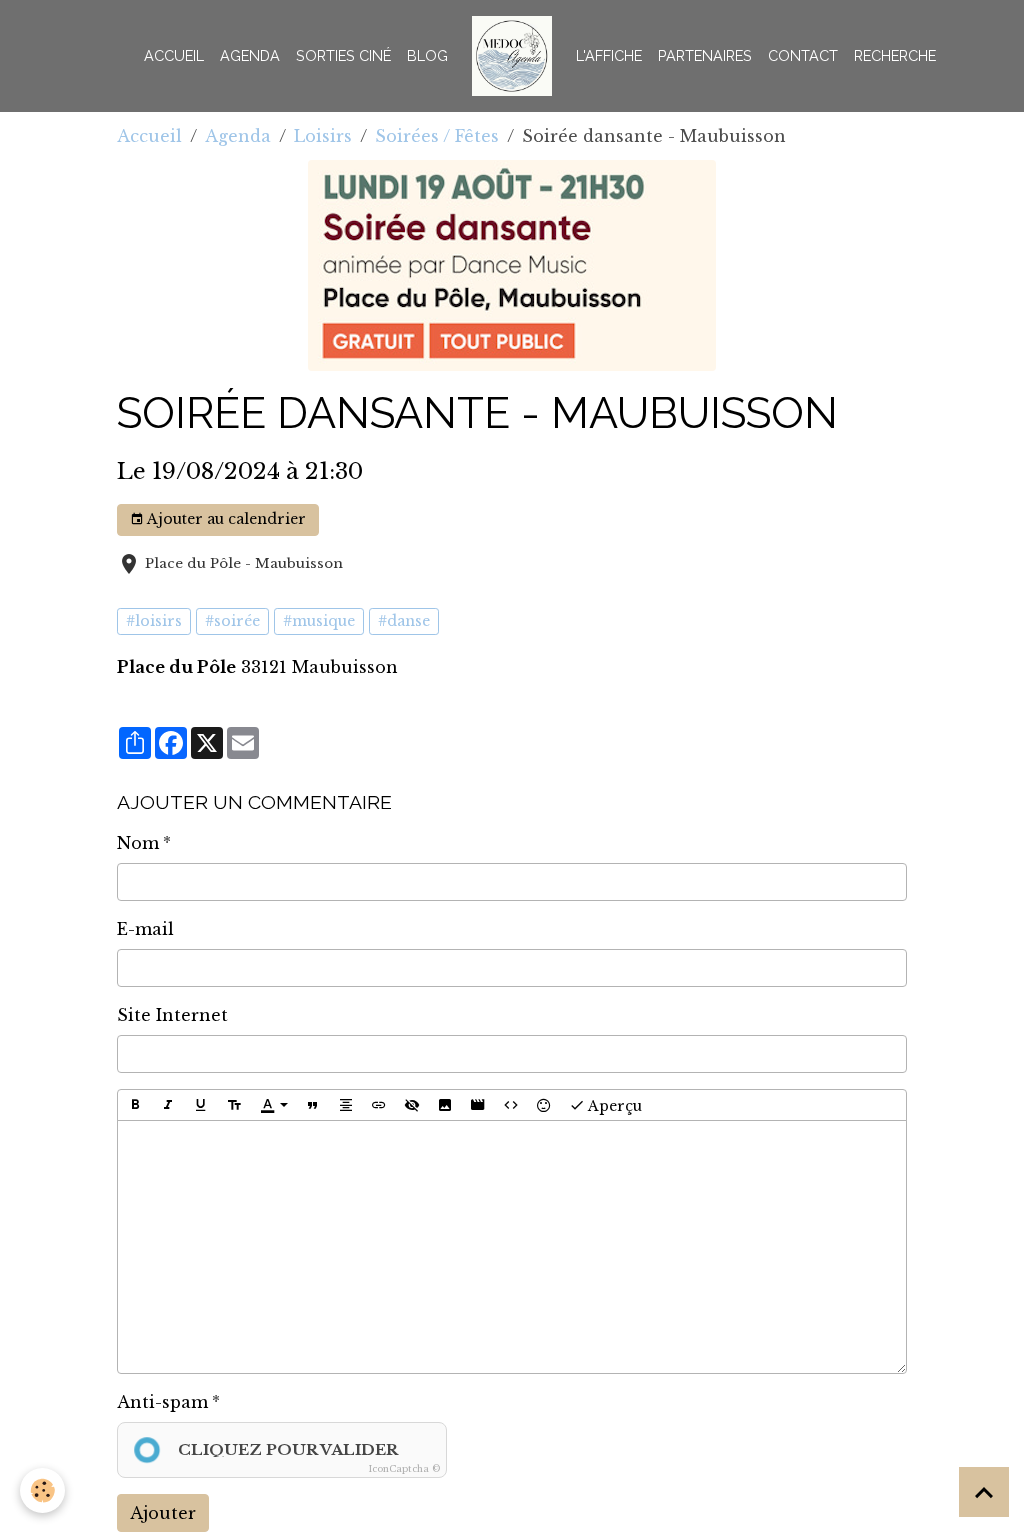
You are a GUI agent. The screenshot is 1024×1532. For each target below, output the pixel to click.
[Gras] (135, 1105)
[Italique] (168, 1105)
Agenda (250, 55)
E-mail (145, 929)
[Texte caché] (412, 1105)
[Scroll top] (984, 1492)
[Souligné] (201, 1105)
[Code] (511, 1105)
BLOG (427, 55)
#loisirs (154, 621)
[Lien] (379, 1105)
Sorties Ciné (343, 55)
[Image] (445, 1105)
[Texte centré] (346, 1105)
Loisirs (323, 136)
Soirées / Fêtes (437, 136)
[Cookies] (42, 1490)
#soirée (232, 621)
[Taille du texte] (234, 1105)
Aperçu (613, 1105)
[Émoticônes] (544, 1105)
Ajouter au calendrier (225, 519)
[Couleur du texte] (274, 1105)
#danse (404, 621)
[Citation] (313, 1105)
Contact (803, 55)
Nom (138, 843)
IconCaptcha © (404, 1468)
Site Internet (172, 1015)
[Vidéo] (478, 1105)
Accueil (174, 55)
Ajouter (163, 1513)
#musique (319, 621)
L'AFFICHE (609, 55)
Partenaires (705, 55)
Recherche (895, 55)
